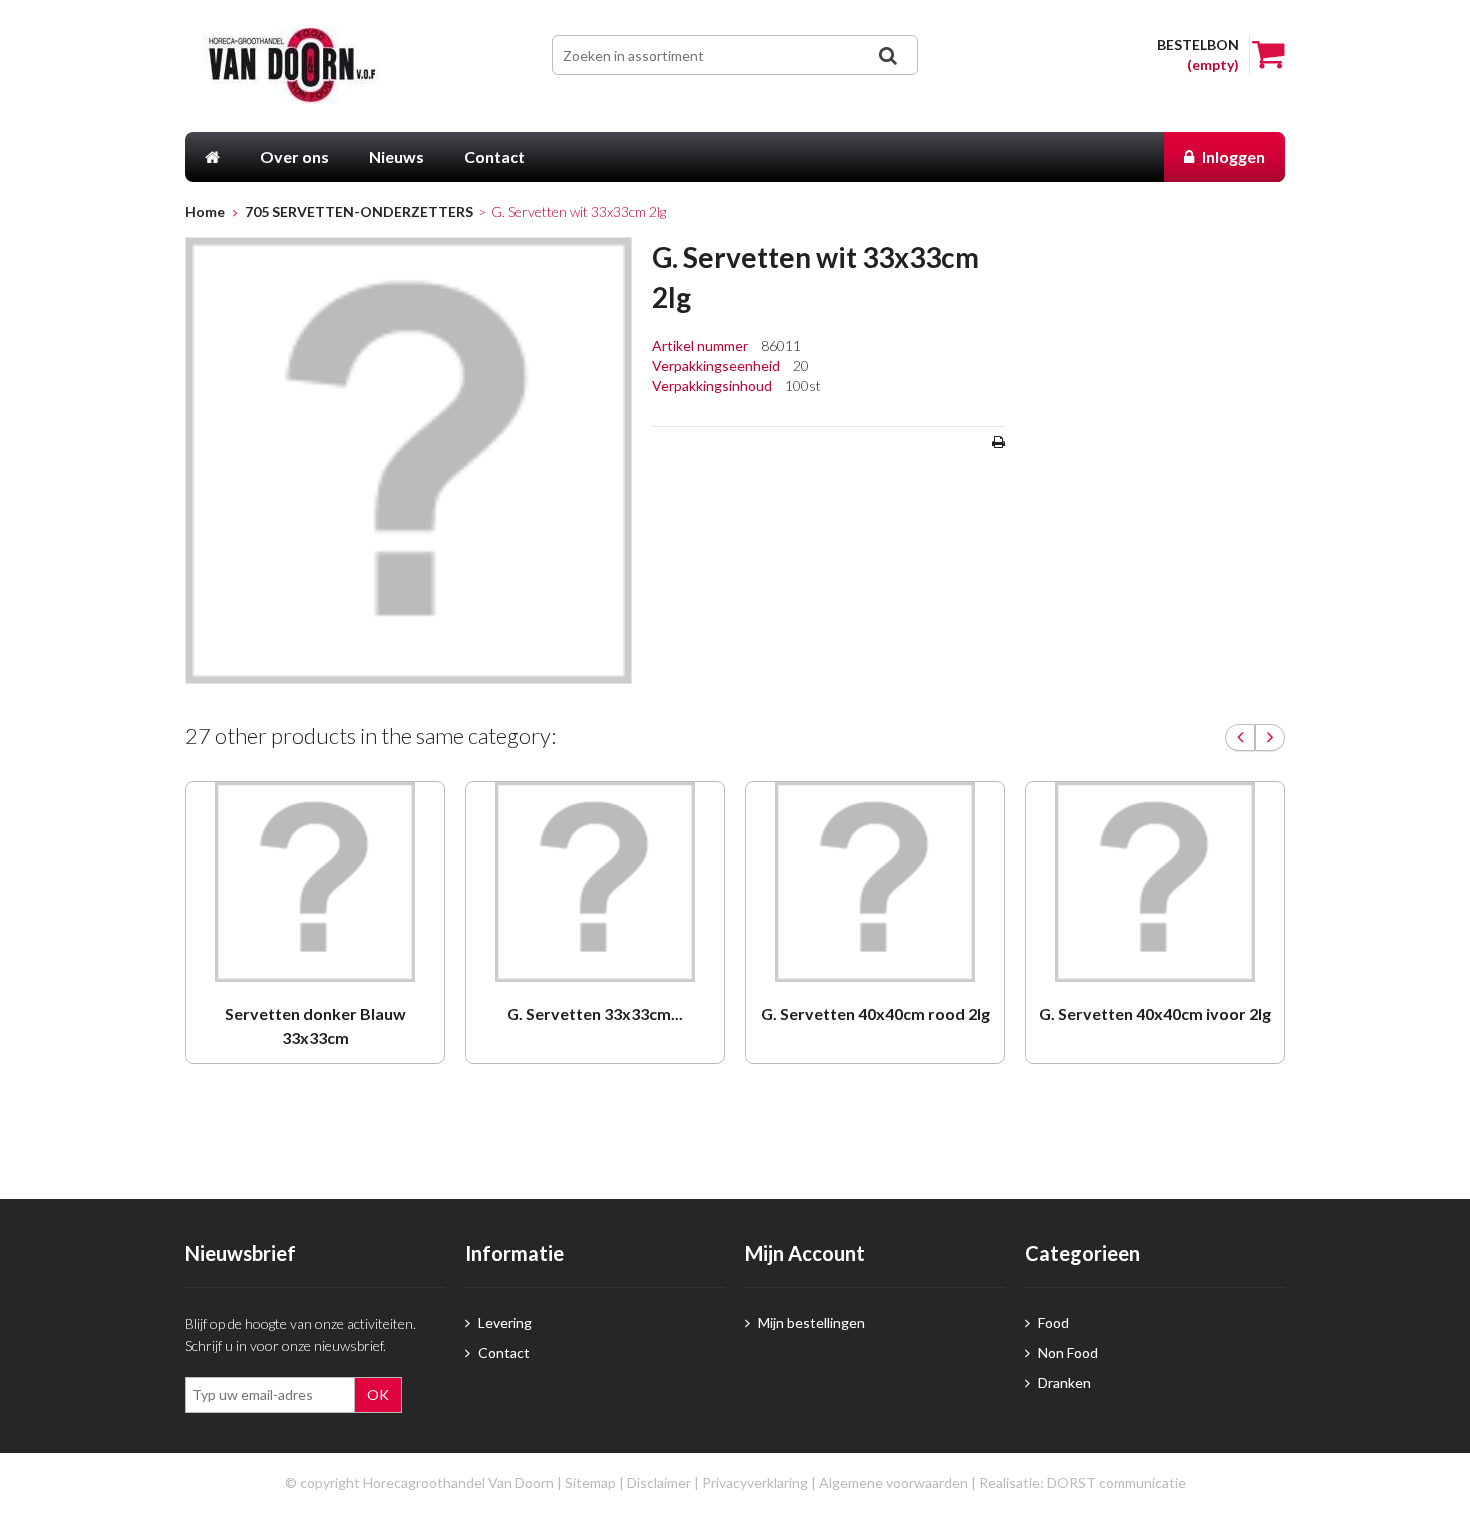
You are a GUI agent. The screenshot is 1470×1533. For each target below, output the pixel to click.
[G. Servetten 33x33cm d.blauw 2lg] (595, 882)
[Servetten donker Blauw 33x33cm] (315, 882)
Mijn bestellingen (810, 1322)
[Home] (212, 157)
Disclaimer (659, 1482)
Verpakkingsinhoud (713, 385)
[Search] (887, 55)
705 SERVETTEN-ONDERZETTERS (359, 211)
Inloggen (1232, 156)
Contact (502, 1352)
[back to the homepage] (322, 66)
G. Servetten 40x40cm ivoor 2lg (1155, 1013)
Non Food (1066, 1352)
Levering (503, 1322)
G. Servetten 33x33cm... (595, 1013)
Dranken (1063, 1382)
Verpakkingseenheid (717, 365)
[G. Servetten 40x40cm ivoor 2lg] (1155, 882)
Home (205, 211)
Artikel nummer (701, 345)
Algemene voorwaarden (893, 1482)
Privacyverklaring (755, 1482)
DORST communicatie (1116, 1482)
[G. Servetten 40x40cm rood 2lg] (875, 882)
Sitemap (590, 1482)
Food (1052, 1322)
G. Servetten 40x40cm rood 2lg (875, 1013)
